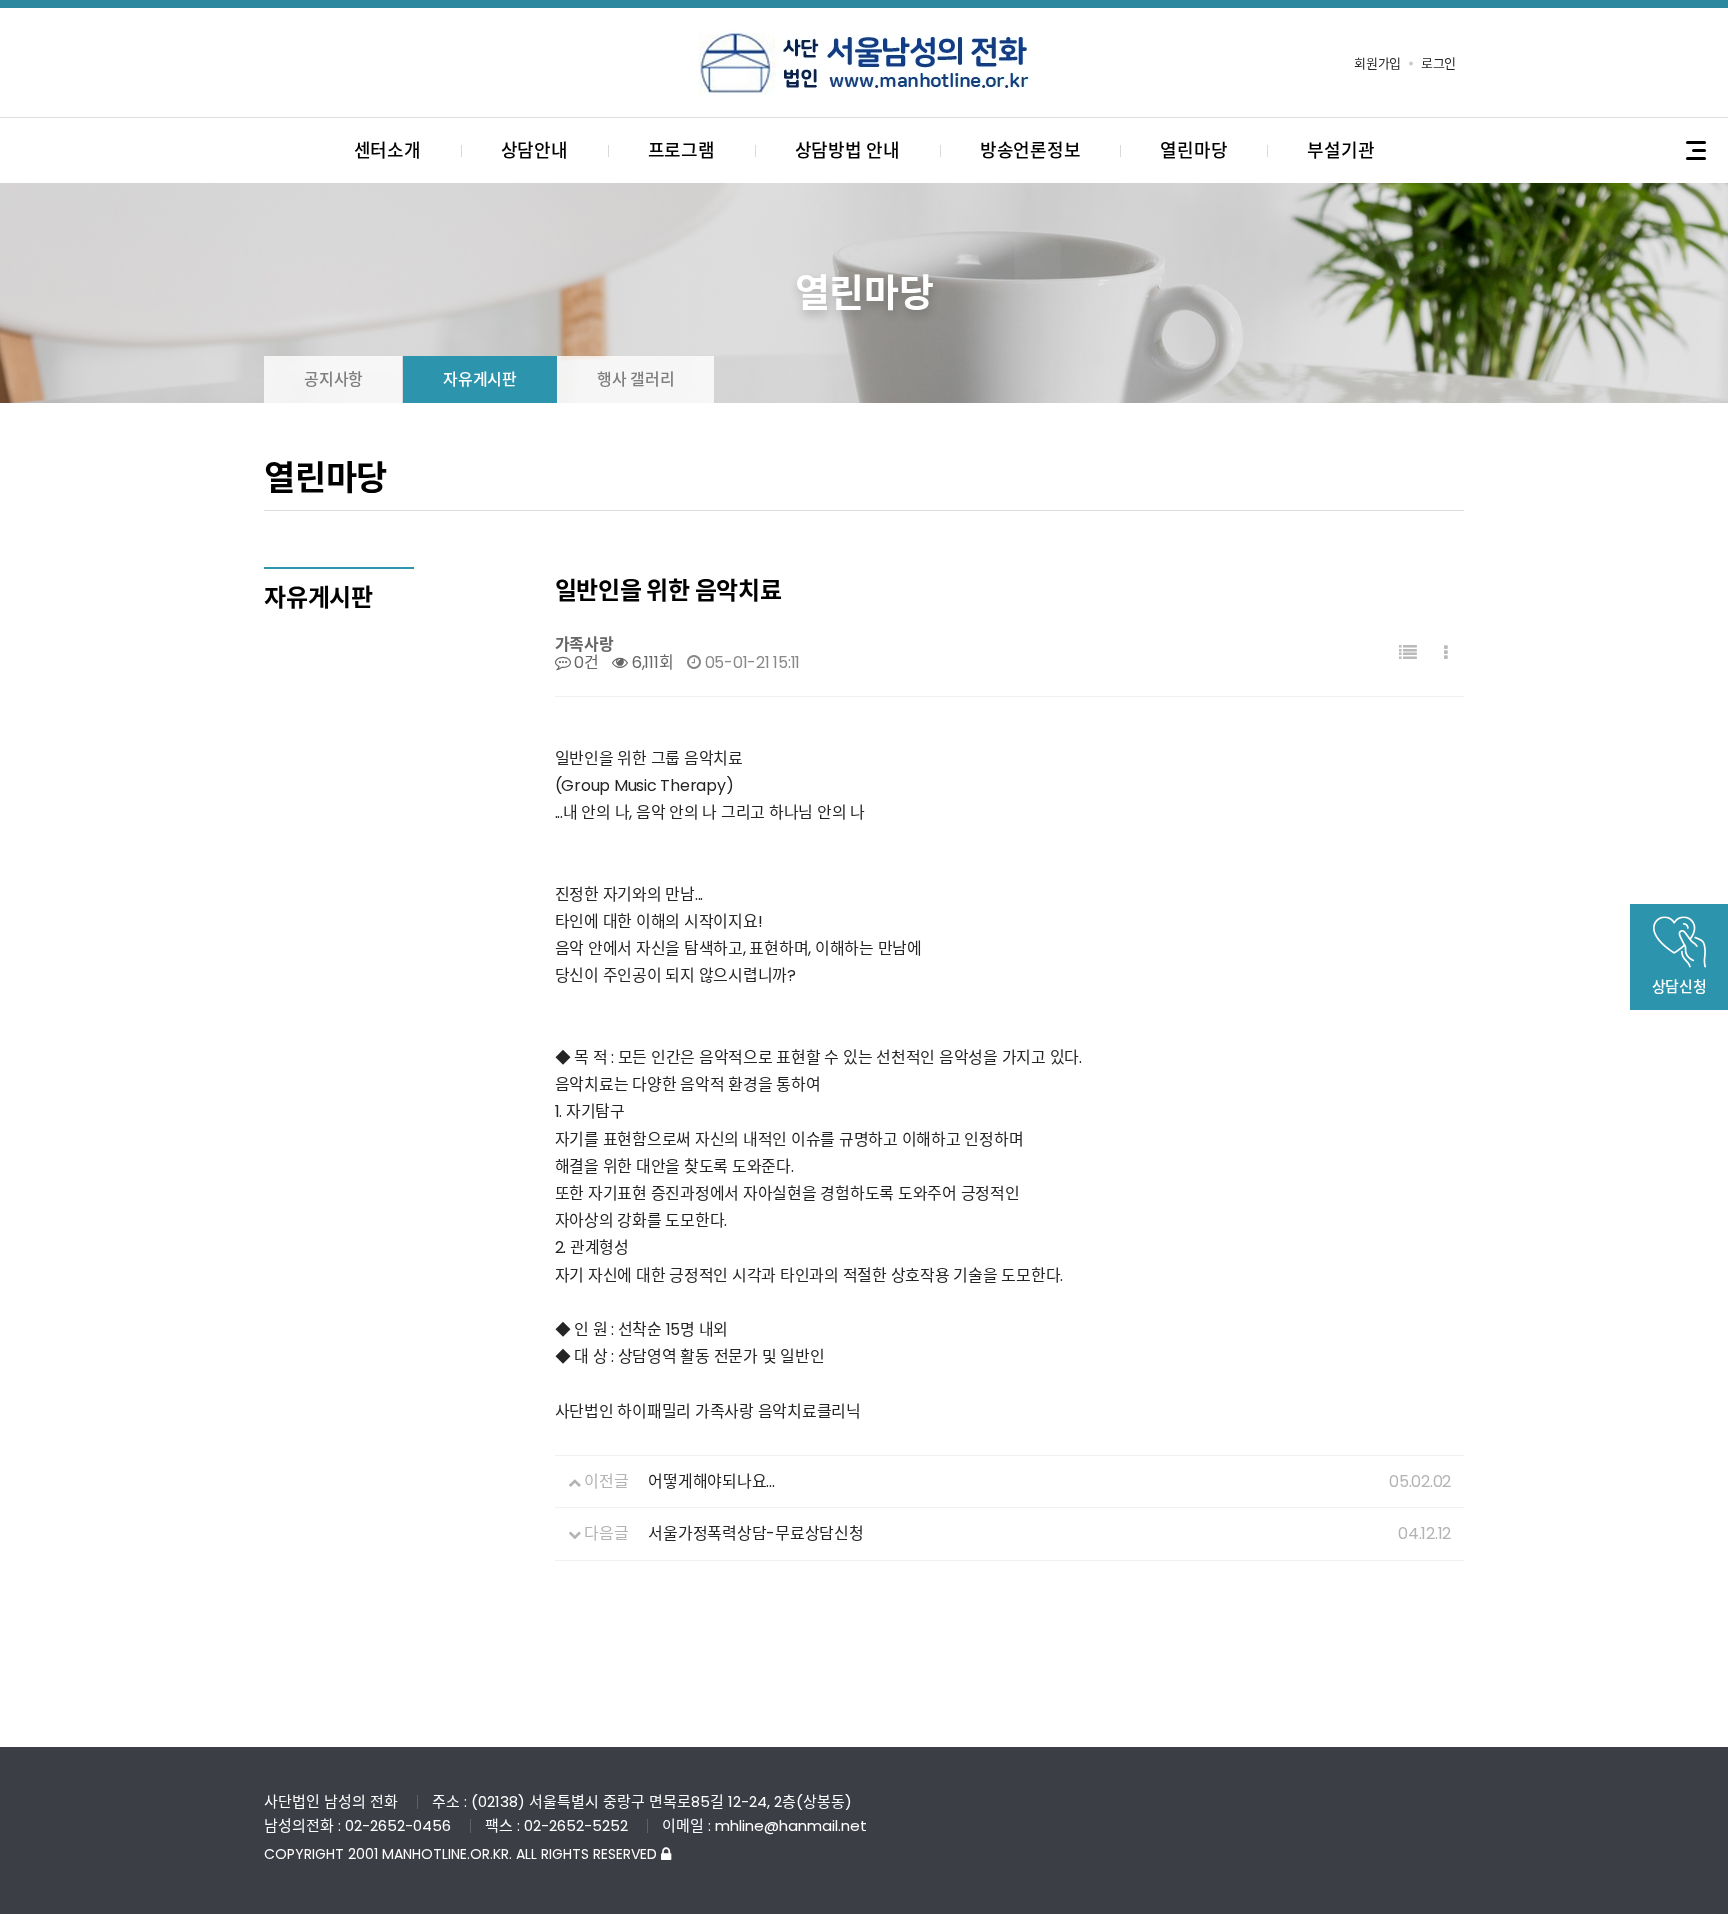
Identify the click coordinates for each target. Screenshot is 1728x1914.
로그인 (1438, 63)
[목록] (1408, 653)
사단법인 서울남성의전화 (864, 63)
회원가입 (1377, 63)
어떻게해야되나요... (711, 1481)
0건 (584, 662)
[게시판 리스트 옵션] (1446, 653)
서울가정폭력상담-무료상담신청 (755, 1533)
